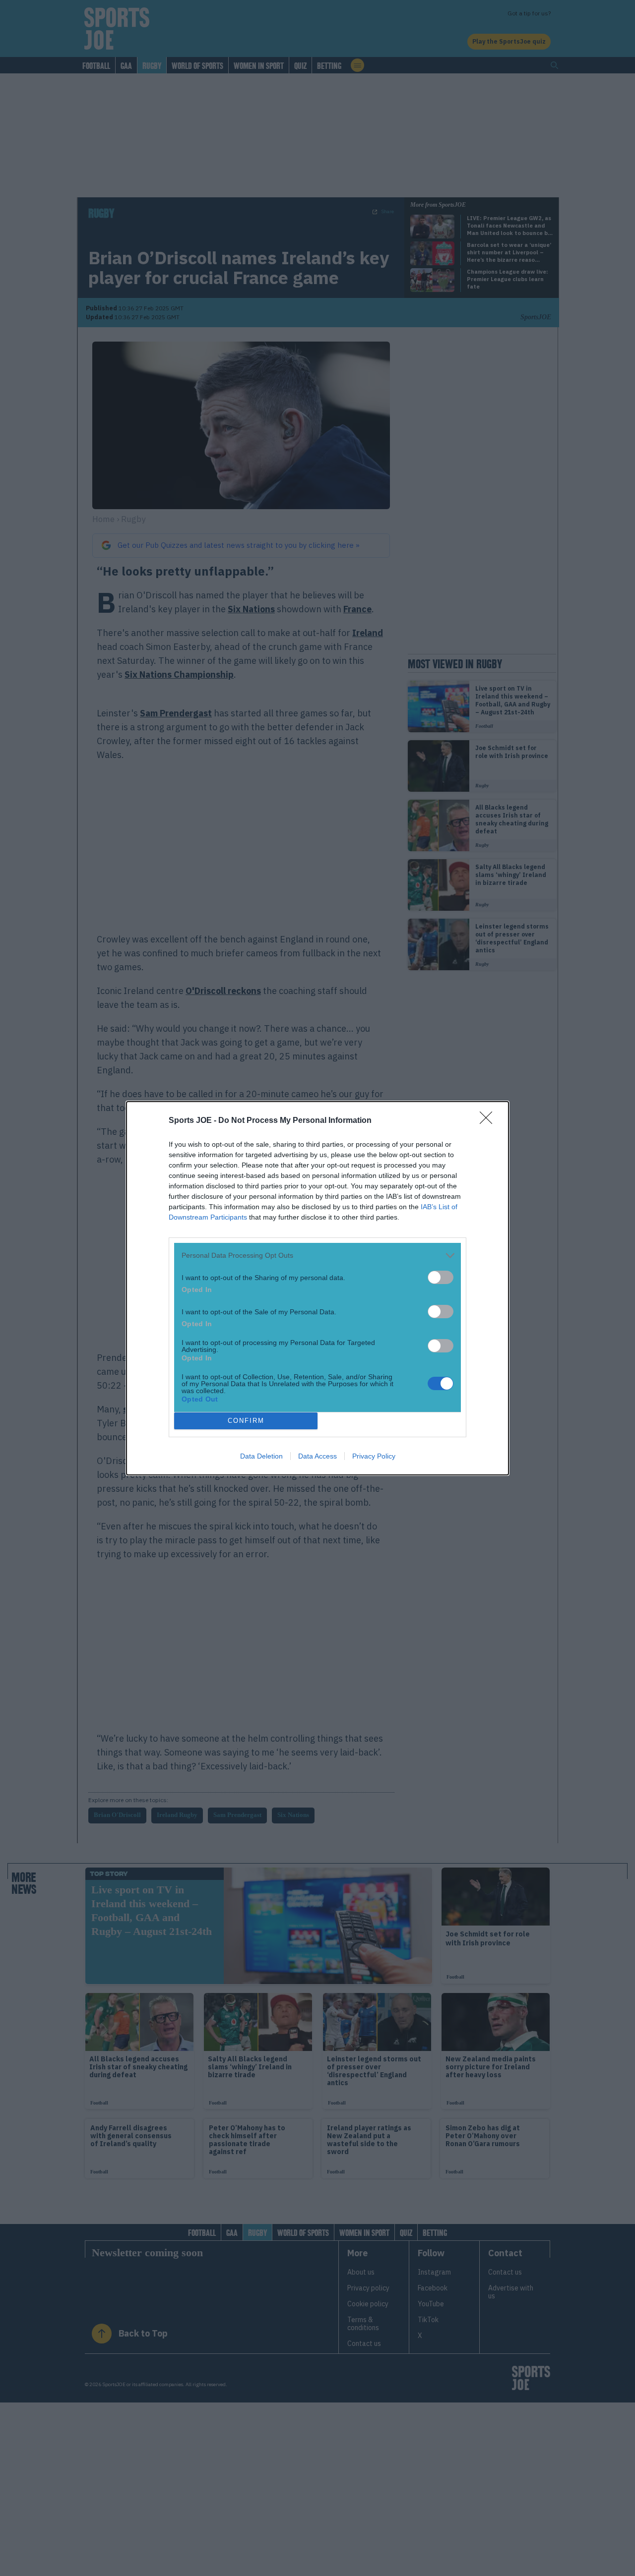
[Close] (489, 1121)
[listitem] (317, 1256)
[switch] (441, 1277)
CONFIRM (246, 1421)
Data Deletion (261, 1456)
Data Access (317, 1456)
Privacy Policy (374, 1456)
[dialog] (317, 1288)
